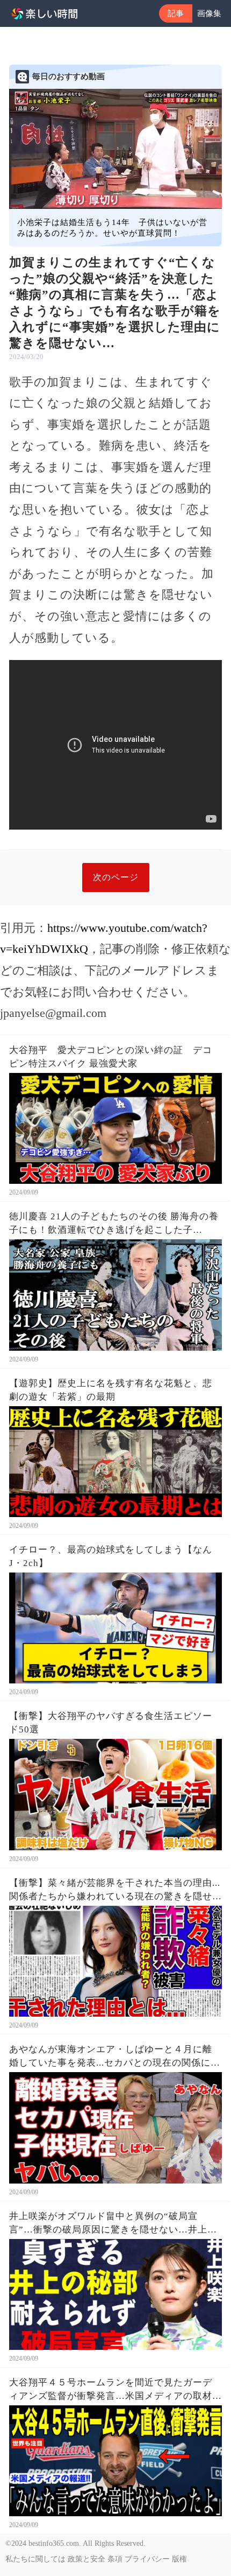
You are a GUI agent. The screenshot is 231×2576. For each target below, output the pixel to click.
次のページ (116, 877)
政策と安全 (86, 2559)
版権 (179, 2559)
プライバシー (147, 2559)
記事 (176, 13)
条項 (115, 2559)
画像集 (209, 13)
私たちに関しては (35, 2559)
